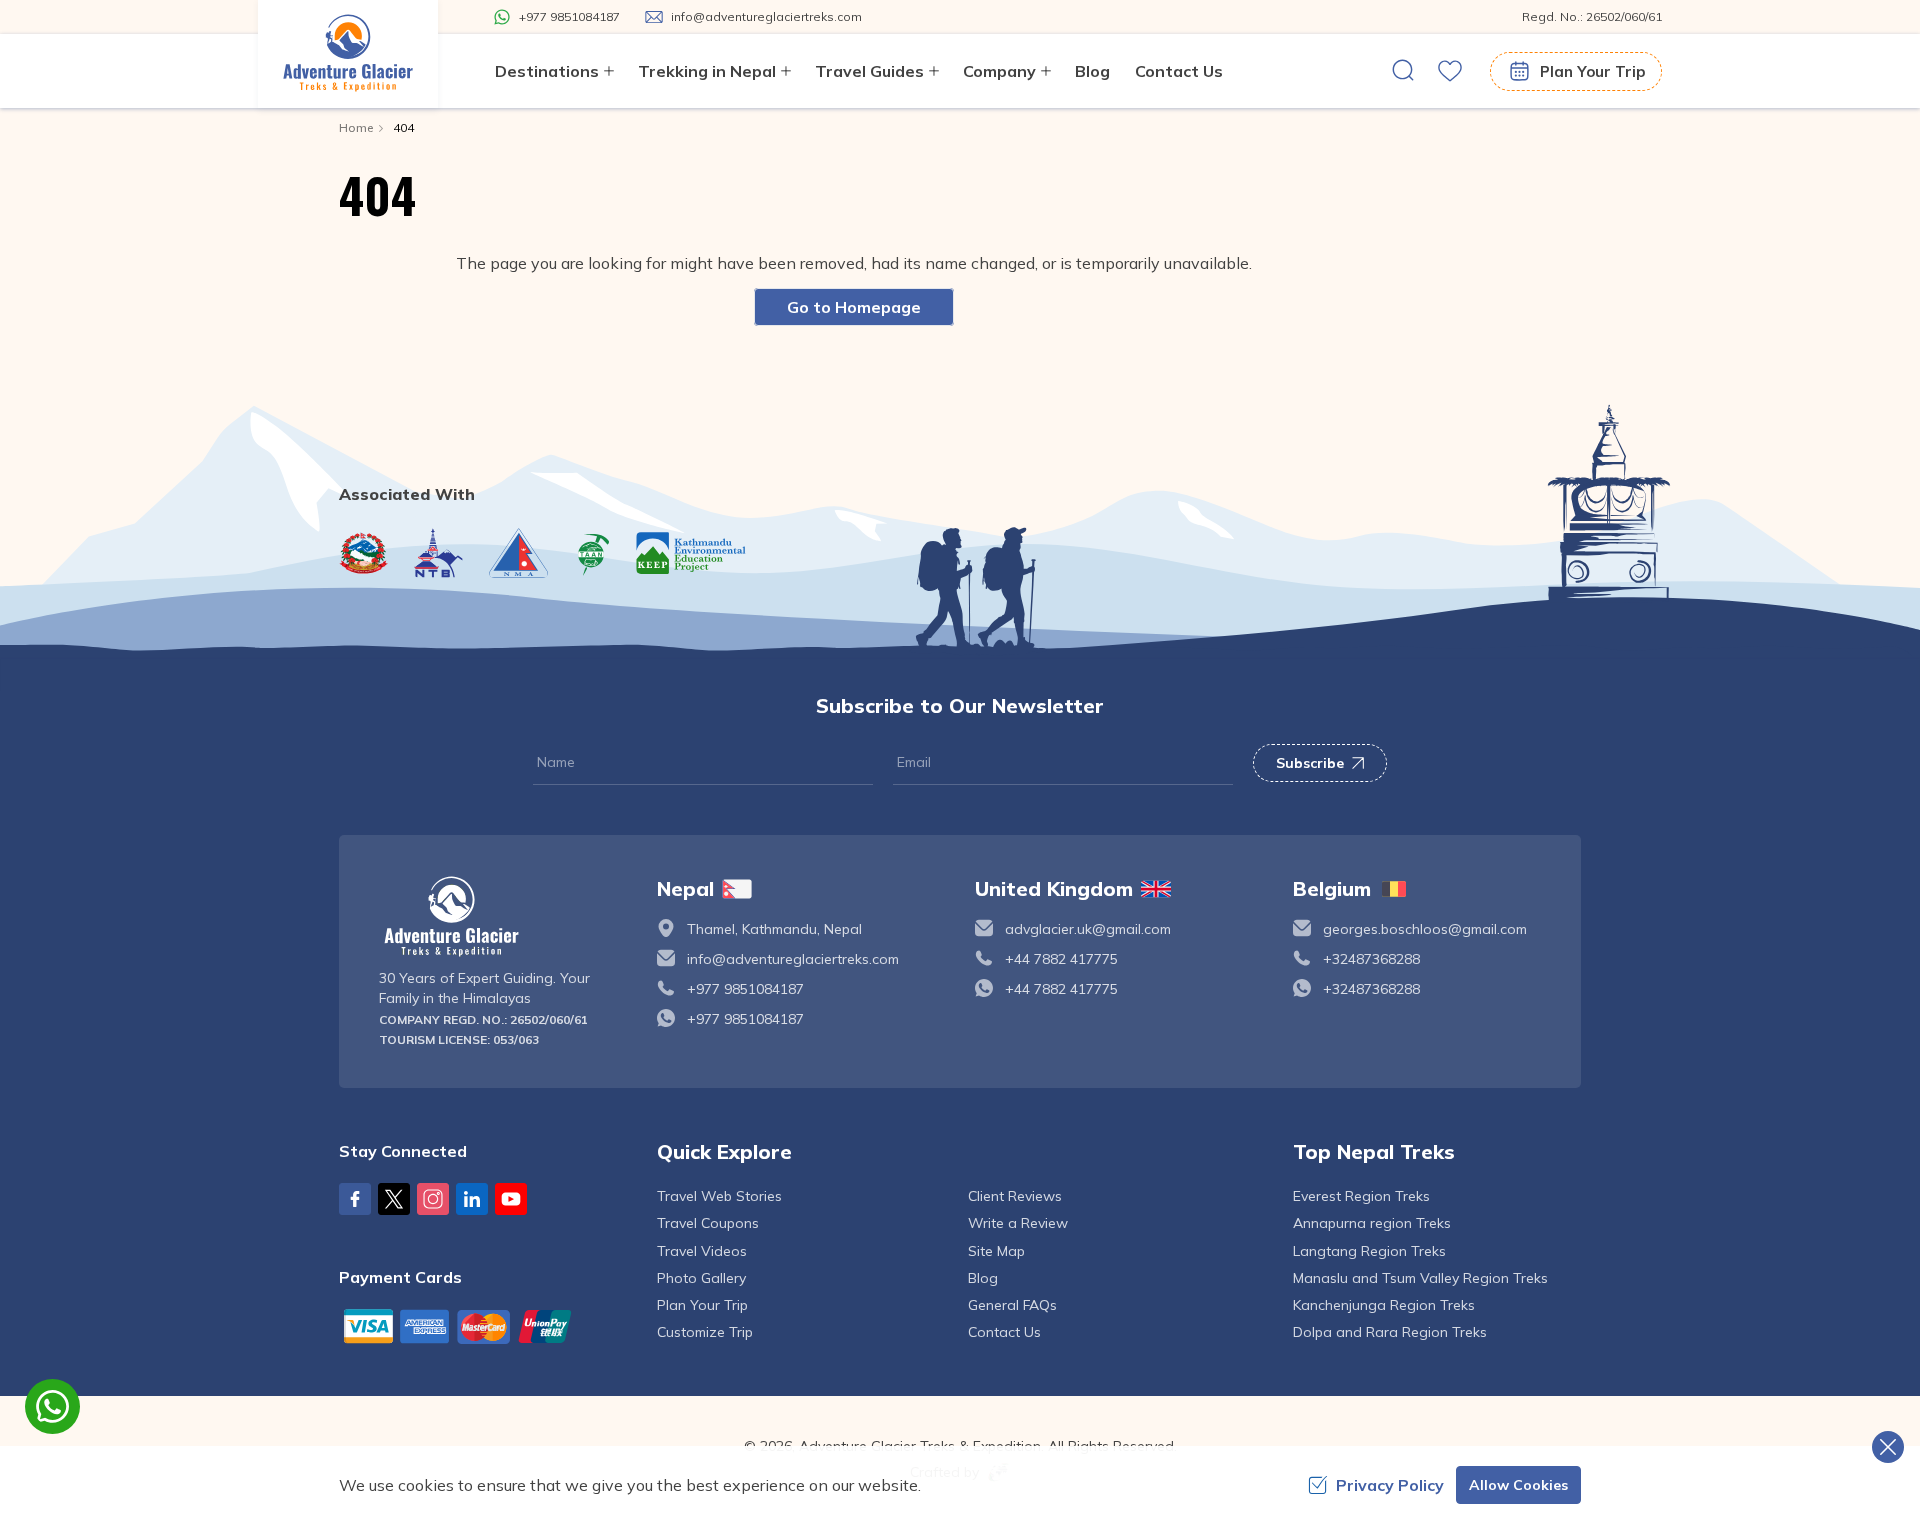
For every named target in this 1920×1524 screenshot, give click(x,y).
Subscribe (1310, 763)
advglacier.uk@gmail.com (1088, 929)
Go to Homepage (854, 307)
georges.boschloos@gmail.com (1425, 929)
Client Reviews (1015, 1196)
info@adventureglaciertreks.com (793, 959)
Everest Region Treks (1361, 1196)
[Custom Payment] (483, 1326)
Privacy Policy (1390, 1485)
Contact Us (1179, 71)
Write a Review (1018, 1223)
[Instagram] (433, 1199)
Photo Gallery (701, 1278)
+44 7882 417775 (1061, 959)
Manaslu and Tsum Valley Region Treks (1420, 1278)
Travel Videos (702, 1251)
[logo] (503, 916)
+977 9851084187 (745, 989)
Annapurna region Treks (1372, 1223)
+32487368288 (1371, 959)
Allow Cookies (1518, 1485)
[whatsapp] (52, 1406)
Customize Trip (705, 1332)
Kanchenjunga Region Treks (1384, 1305)
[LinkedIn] (472, 1199)
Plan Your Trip (1592, 71)
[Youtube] (511, 1199)
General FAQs (1012, 1305)
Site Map (996, 1251)
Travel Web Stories (719, 1196)
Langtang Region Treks (1369, 1251)
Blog (1092, 71)
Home (356, 127)
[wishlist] (1450, 71)
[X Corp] (394, 1199)
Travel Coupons (708, 1223)
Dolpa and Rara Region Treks (1390, 1332)
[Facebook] (355, 1199)
